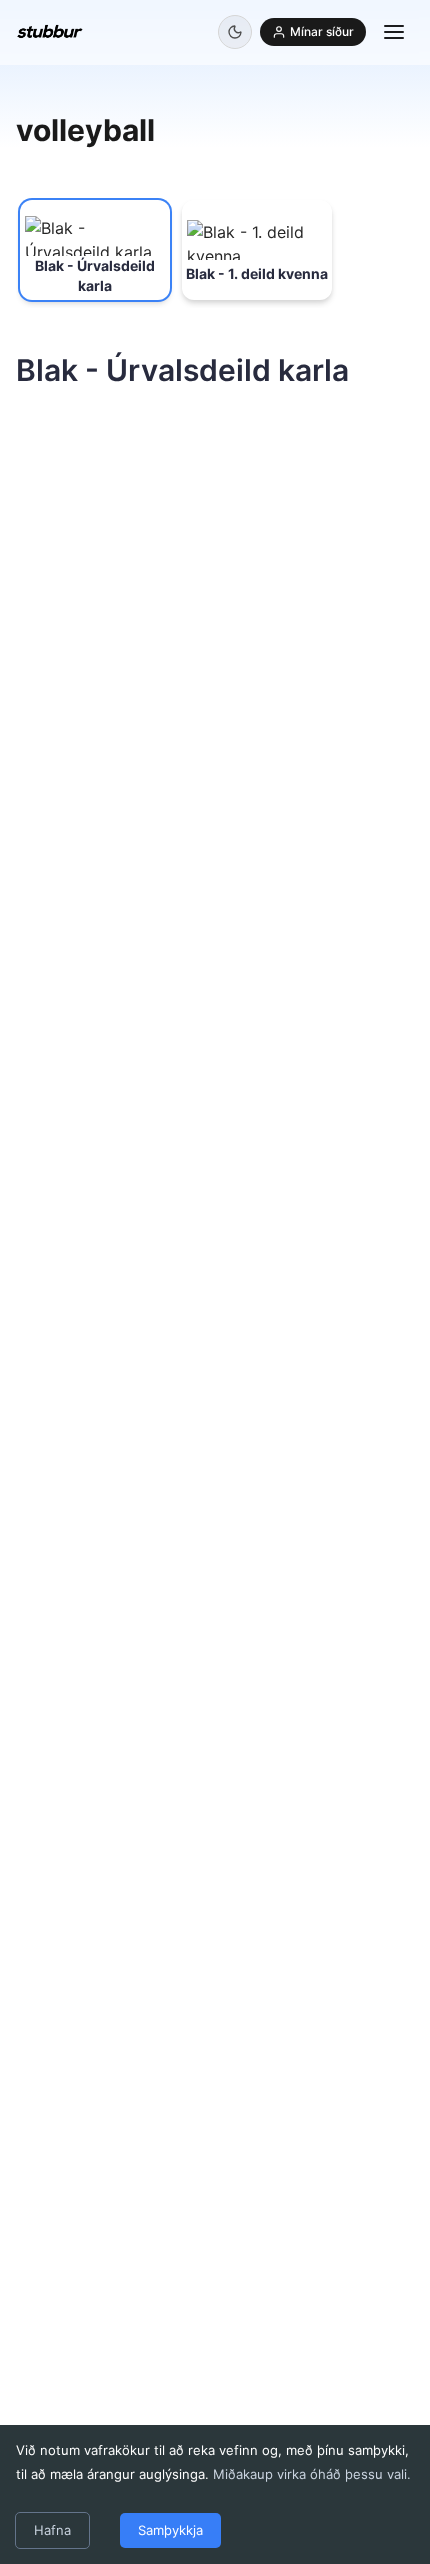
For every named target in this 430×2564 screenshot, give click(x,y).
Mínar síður (322, 31)
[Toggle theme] (235, 32)
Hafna (52, 2530)
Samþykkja (170, 2530)
